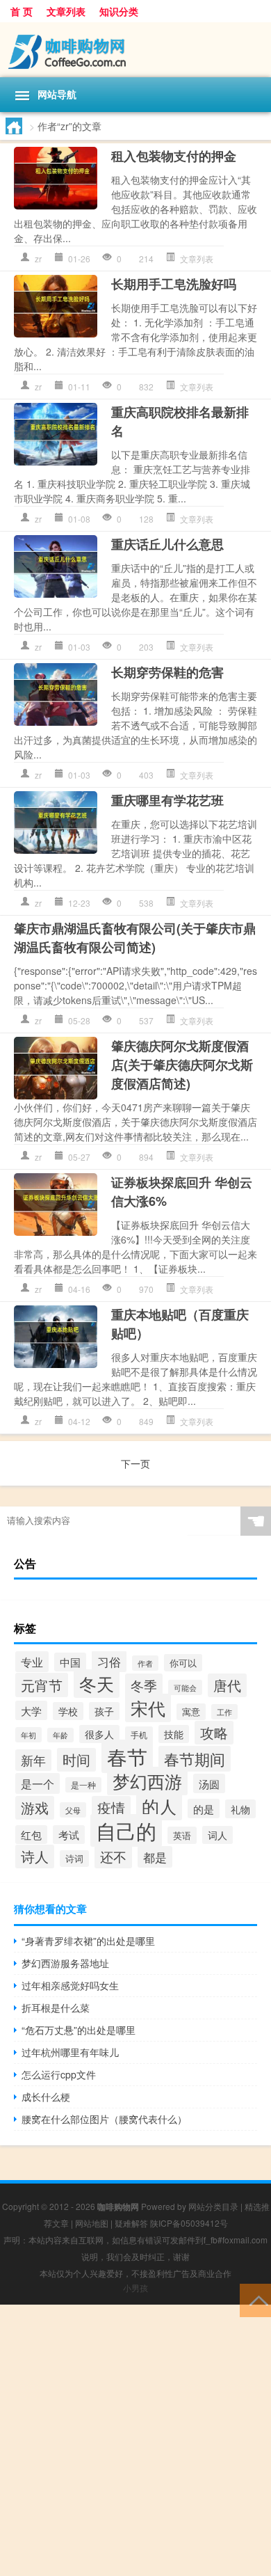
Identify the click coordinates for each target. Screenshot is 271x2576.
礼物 (240, 1809)
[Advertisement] (135, 2440)
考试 (69, 1835)
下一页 (135, 1463)
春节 (127, 1756)
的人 (159, 1806)
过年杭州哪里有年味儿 (70, 2052)
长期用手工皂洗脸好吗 (174, 284)
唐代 (227, 1685)
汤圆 (209, 1783)
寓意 (191, 1712)
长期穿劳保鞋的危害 (167, 672)
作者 (145, 1663)
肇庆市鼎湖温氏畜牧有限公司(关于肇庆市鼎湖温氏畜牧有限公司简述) (135, 938)
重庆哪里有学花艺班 (167, 800)
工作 (224, 1712)
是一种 (83, 1785)
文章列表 (66, 11)
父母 (73, 1810)
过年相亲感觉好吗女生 (70, 1985)
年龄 (60, 1735)
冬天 (97, 1684)
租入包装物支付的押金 (174, 156)
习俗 (109, 1661)
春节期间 (195, 1759)
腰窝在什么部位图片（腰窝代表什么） (104, 2119)
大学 (31, 1710)
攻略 (214, 1733)
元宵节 (42, 1685)
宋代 (148, 1708)
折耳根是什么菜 (56, 2007)
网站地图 (92, 2223)
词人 (217, 1835)
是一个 (38, 1783)
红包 (31, 1835)
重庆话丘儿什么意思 (167, 544)
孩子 (104, 1711)
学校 (68, 1711)
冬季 (144, 1685)
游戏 (35, 1808)
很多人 (99, 1734)
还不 (113, 1857)
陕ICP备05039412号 (189, 2223)
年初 (28, 1735)
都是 (155, 1857)
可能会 (185, 1687)
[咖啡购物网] (135, 50)
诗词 (74, 1859)
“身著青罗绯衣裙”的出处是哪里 (88, 1941)
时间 (76, 1760)
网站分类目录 (213, 2206)
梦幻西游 (147, 1781)
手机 (139, 1734)
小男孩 (135, 2288)
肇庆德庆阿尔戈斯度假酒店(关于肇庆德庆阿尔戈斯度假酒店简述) (182, 1065)
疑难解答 (131, 2223)
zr (38, 259)
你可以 (183, 1663)
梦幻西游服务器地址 (65, 1963)
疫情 (111, 1808)
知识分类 (119, 11)
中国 (70, 1662)
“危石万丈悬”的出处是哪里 (79, 2030)
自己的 (126, 1830)
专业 (32, 1662)
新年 (33, 1760)
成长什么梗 (46, 2097)
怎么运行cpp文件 (59, 2074)
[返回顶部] (255, 2299)
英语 (182, 1835)
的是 (204, 1808)
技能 (174, 1734)
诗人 (35, 1857)
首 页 (22, 11)
